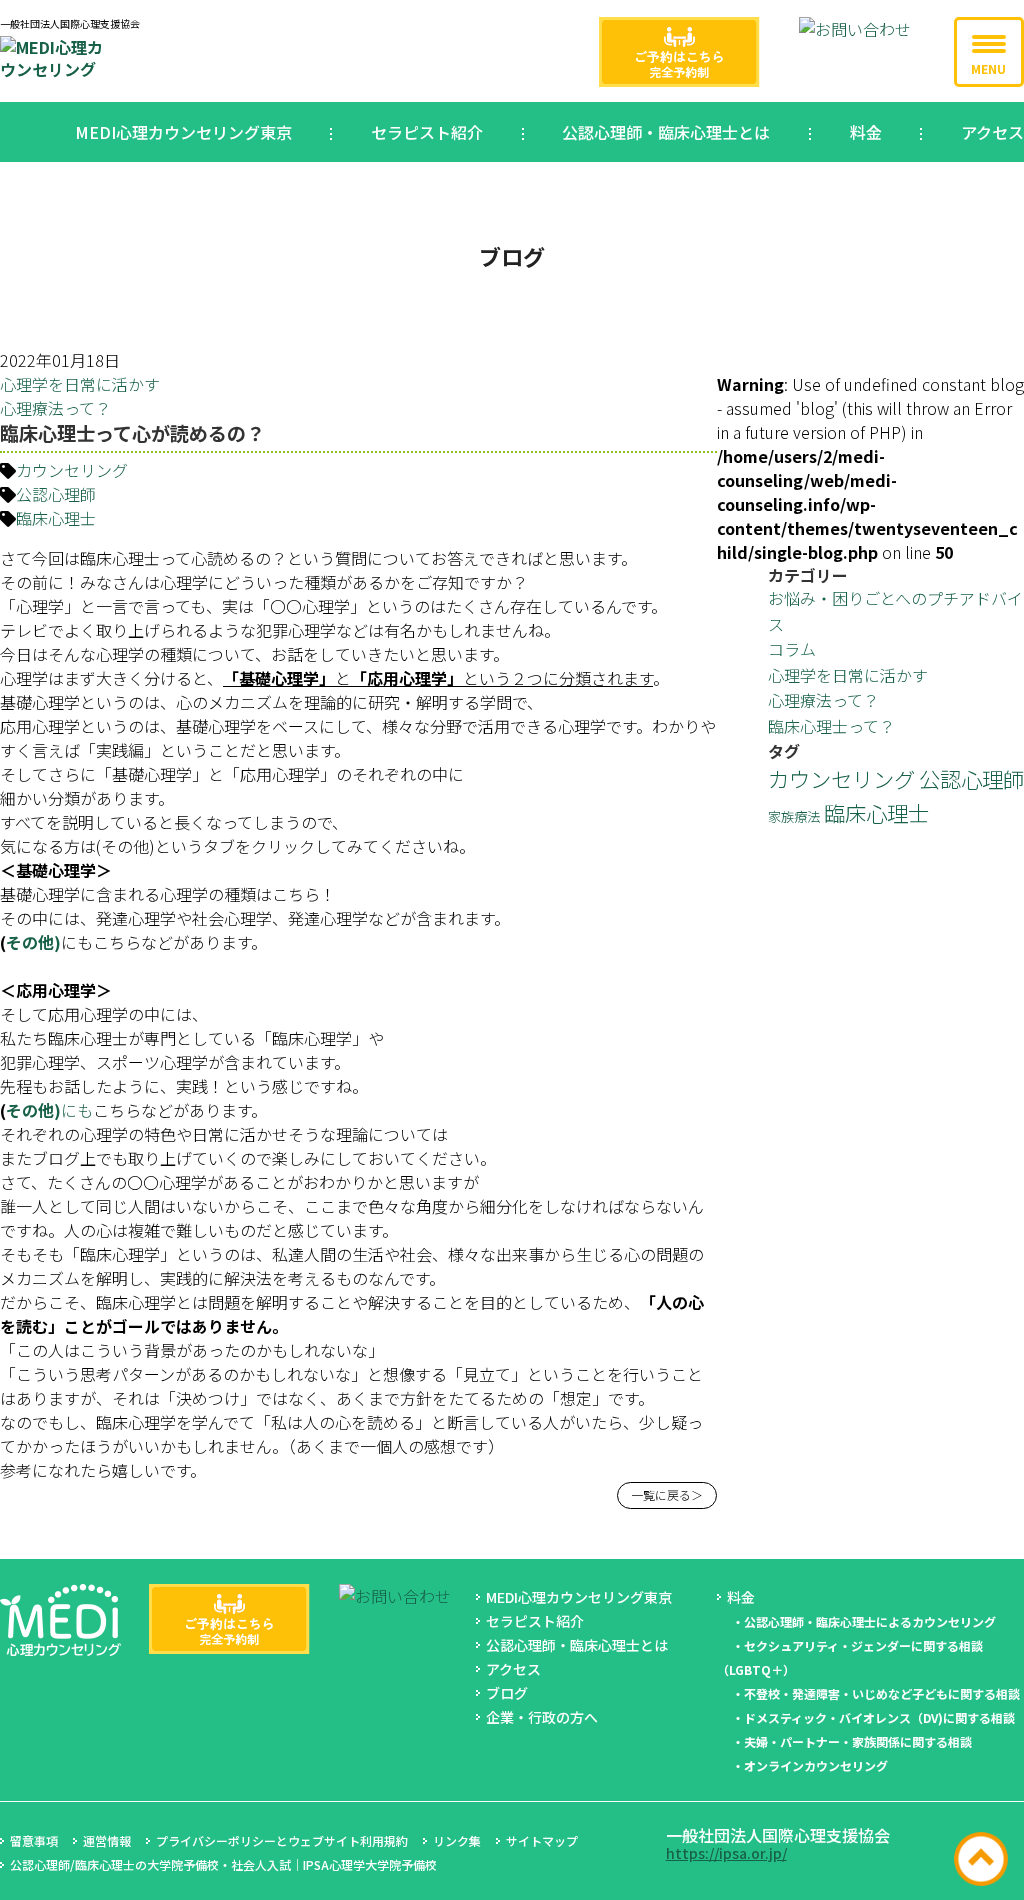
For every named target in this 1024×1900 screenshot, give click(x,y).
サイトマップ (542, 1840)
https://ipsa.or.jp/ (726, 1853)
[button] (989, 52)
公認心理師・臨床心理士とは (666, 132)
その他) (33, 942)
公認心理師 (56, 494)
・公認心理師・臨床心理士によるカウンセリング (864, 1621)
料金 (866, 132)
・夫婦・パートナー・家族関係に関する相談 (852, 1741)
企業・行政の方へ (542, 1717)
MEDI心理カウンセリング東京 (183, 132)
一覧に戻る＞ (667, 1494)
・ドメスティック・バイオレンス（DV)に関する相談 (873, 1717)
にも (77, 1110)
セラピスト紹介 (427, 132)
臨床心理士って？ (831, 726)
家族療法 (794, 816)
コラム (792, 649)
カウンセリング (72, 470)
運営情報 (107, 1840)
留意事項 (34, 1840)
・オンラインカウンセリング (810, 1765)
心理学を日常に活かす (80, 384)
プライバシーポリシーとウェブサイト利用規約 (282, 1840)
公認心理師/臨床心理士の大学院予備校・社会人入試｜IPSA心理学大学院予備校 (223, 1864)
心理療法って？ (55, 408)
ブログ (507, 1693)
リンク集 (457, 1840)
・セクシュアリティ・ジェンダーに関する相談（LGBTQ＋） (850, 1657)
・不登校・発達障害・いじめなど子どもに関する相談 (876, 1693)
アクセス (992, 132)
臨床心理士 (56, 518)
